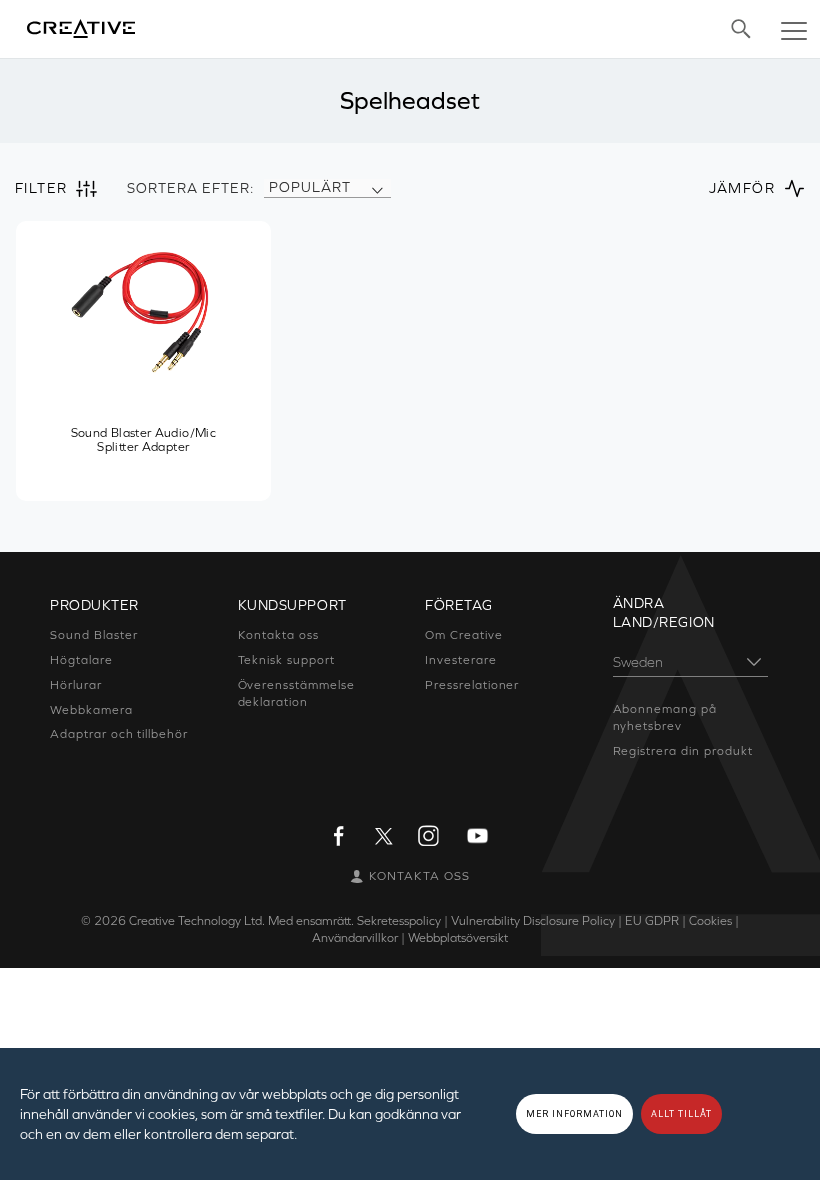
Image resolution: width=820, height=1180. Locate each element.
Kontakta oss (279, 635)
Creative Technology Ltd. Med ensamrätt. (241, 921)
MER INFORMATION (574, 1114)
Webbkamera (91, 710)
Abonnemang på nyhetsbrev (665, 717)
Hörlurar (76, 685)
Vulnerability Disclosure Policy (533, 921)
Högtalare (81, 660)
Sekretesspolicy (399, 921)
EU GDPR (652, 921)
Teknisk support (286, 660)
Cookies (710, 921)
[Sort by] (377, 188)
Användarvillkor (355, 938)
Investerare (461, 660)
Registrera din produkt (683, 751)
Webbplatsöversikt (458, 938)
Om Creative (464, 635)
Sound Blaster (93, 635)
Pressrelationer (472, 685)
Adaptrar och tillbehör (119, 734)
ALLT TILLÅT (681, 1114)
